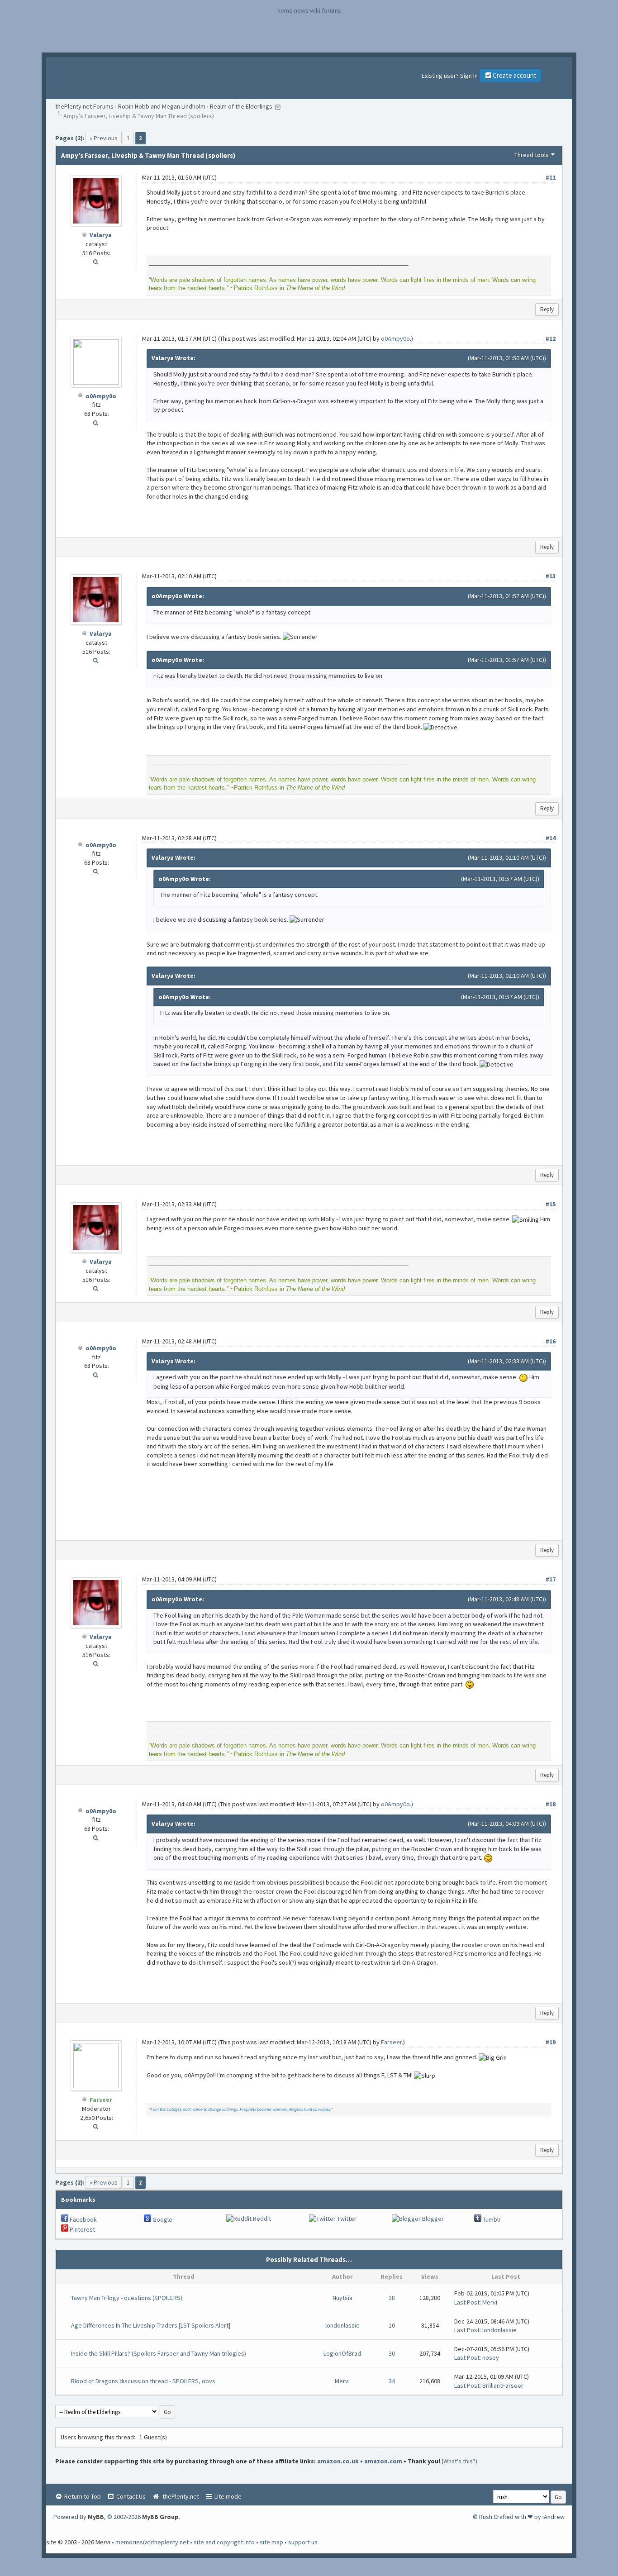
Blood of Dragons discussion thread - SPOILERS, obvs (143, 2381)
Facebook (83, 2219)
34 (392, 2381)
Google (162, 2219)
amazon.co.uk (338, 2461)
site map (271, 2542)
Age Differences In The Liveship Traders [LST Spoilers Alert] (151, 2325)
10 (392, 2325)
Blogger (432, 2219)
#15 (551, 1204)
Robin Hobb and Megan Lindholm (162, 106)
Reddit (261, 2219)
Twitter (346, 2219)
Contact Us (130, 2496)
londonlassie (342, 2325)
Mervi (490, 2302)
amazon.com (383, 2461)
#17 (551, 1579)
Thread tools (532, 155)
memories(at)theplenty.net (152, 2542)
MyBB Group (160, 2517)
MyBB (96, 2517)
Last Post (467, 2302)
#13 (551, 576)
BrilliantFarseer (503, 2386)
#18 (551, 1804)
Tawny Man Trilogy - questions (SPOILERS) (127, 2298)
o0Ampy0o (101, 396)
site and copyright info (224, 2542)
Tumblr (491, 2219)
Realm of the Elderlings (241, 106)
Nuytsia (342, 2298)
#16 (551, 1341)
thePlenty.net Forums (84, 106)
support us (303, 2542)
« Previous (104, 138)
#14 (551, 838)
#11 (551, 177)
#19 (551, 2042)
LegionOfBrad (342, 2353)
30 (392, 2353)
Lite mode (227, 2496)
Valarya (101, 235)
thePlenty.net (179, 2496)
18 (392, 2298)
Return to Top (82, 2496)
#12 (551, 338)
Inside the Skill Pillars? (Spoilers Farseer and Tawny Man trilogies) (159, 2353)
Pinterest (82, 2229)
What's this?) (460, 2461)
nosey (491, 2357)
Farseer (391, 2042)
